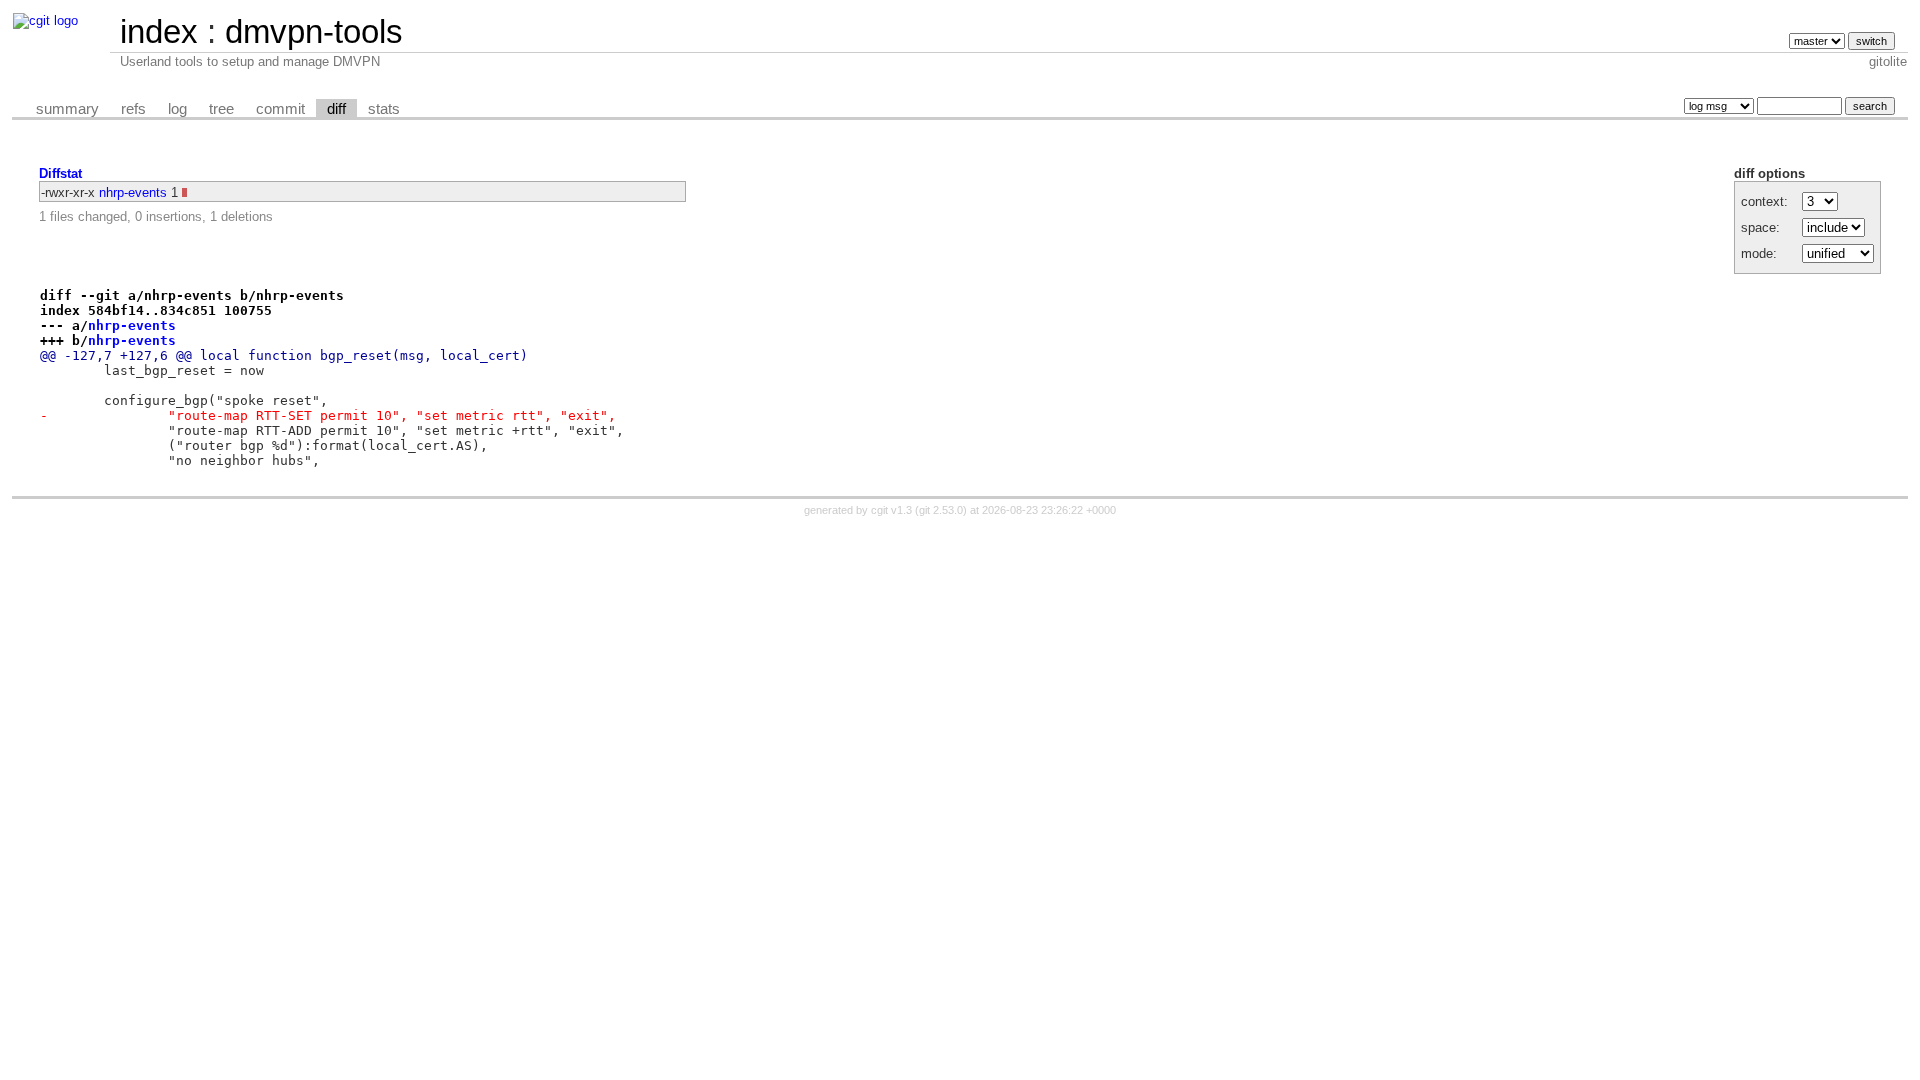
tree (221, 109)
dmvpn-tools (314, 31)
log (177, 109)
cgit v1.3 (891, 510)
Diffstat (60, 173)
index (159, 31)
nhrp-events (133, 192)
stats (384, 109)
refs (133, 109)
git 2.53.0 (941, 510)
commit (280, 109)
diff (336, 109)
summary (67, 109)
